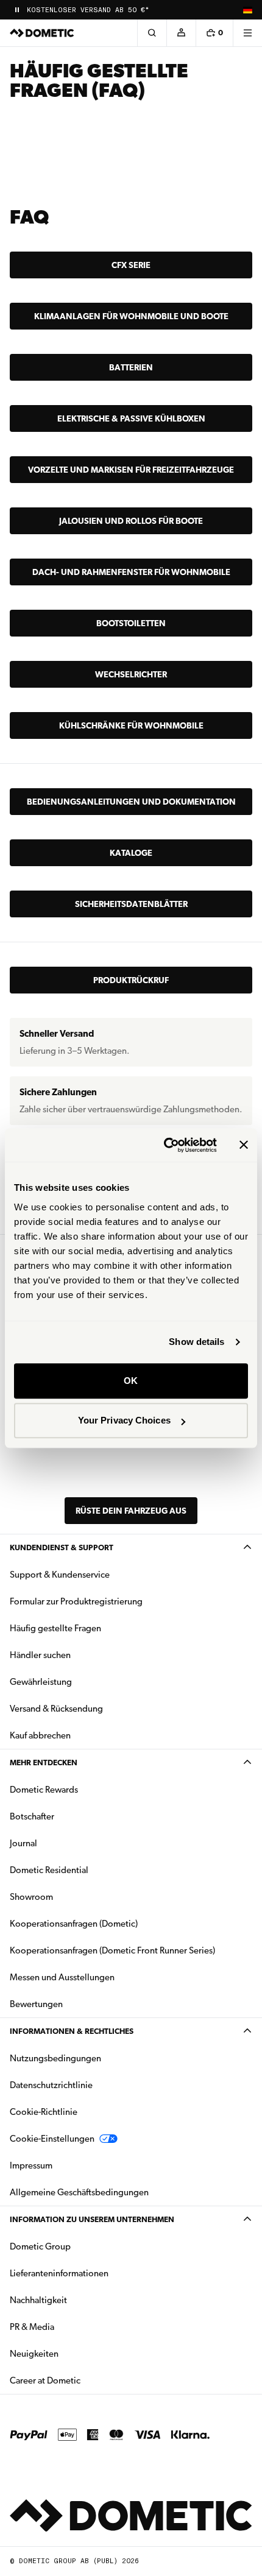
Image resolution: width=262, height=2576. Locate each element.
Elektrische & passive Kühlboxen (131, 418)
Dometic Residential (87, 1870)
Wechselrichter (131, 674)
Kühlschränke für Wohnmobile (131, 725)
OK (131, 1381)
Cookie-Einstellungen (52, 2139)
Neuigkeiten (73, 2353)
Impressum (31, 2165)
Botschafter (32, 1816)
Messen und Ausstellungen (62, 1977)
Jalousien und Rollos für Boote (131, 521)
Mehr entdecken (44, 1763)
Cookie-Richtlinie (44, 2112)
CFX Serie (131, 265)
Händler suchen (40, 1655)
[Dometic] (42, 33)
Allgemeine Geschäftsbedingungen (79, 2192)
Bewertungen (36, 2004)
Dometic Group (79, 2246)
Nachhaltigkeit (38, 2300)
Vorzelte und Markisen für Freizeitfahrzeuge (131, 470)
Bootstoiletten (131, 623)
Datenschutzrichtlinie (51, 2085)
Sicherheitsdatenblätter (131, 904)
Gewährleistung (41, 1682)
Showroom (31, 1897)
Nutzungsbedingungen (55, 2058)
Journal (23, 1843)
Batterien (131, 367)
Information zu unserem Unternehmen (92, 2219)
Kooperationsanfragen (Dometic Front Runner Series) (112, 1950)
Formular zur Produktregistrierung (76, 1601)
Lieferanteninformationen (59, 2273)
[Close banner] (244, 1145)
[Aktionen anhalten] (17, 10)
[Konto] (181, 33)
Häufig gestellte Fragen (55, 1628)
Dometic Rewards (44, 1790)
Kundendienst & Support (62, 1547)
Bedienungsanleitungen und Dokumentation (131, 802)
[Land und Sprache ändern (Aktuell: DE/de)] (247, 10)
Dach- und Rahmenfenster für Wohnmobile (131, 572)
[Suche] (152, 33)
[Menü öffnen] (247, 33)
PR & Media (70, 2327)
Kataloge (131, 853)
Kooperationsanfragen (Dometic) (74, 1924)
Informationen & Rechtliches (72, 2031)
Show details (196, 1342)
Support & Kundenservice (60, 1575)
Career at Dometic (83, 2380)
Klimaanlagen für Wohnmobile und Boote (131, 316)
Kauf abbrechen (40, 1735)
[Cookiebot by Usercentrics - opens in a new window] (165, 1145)
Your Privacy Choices (124, 1420)
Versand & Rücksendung (56, 1709)
